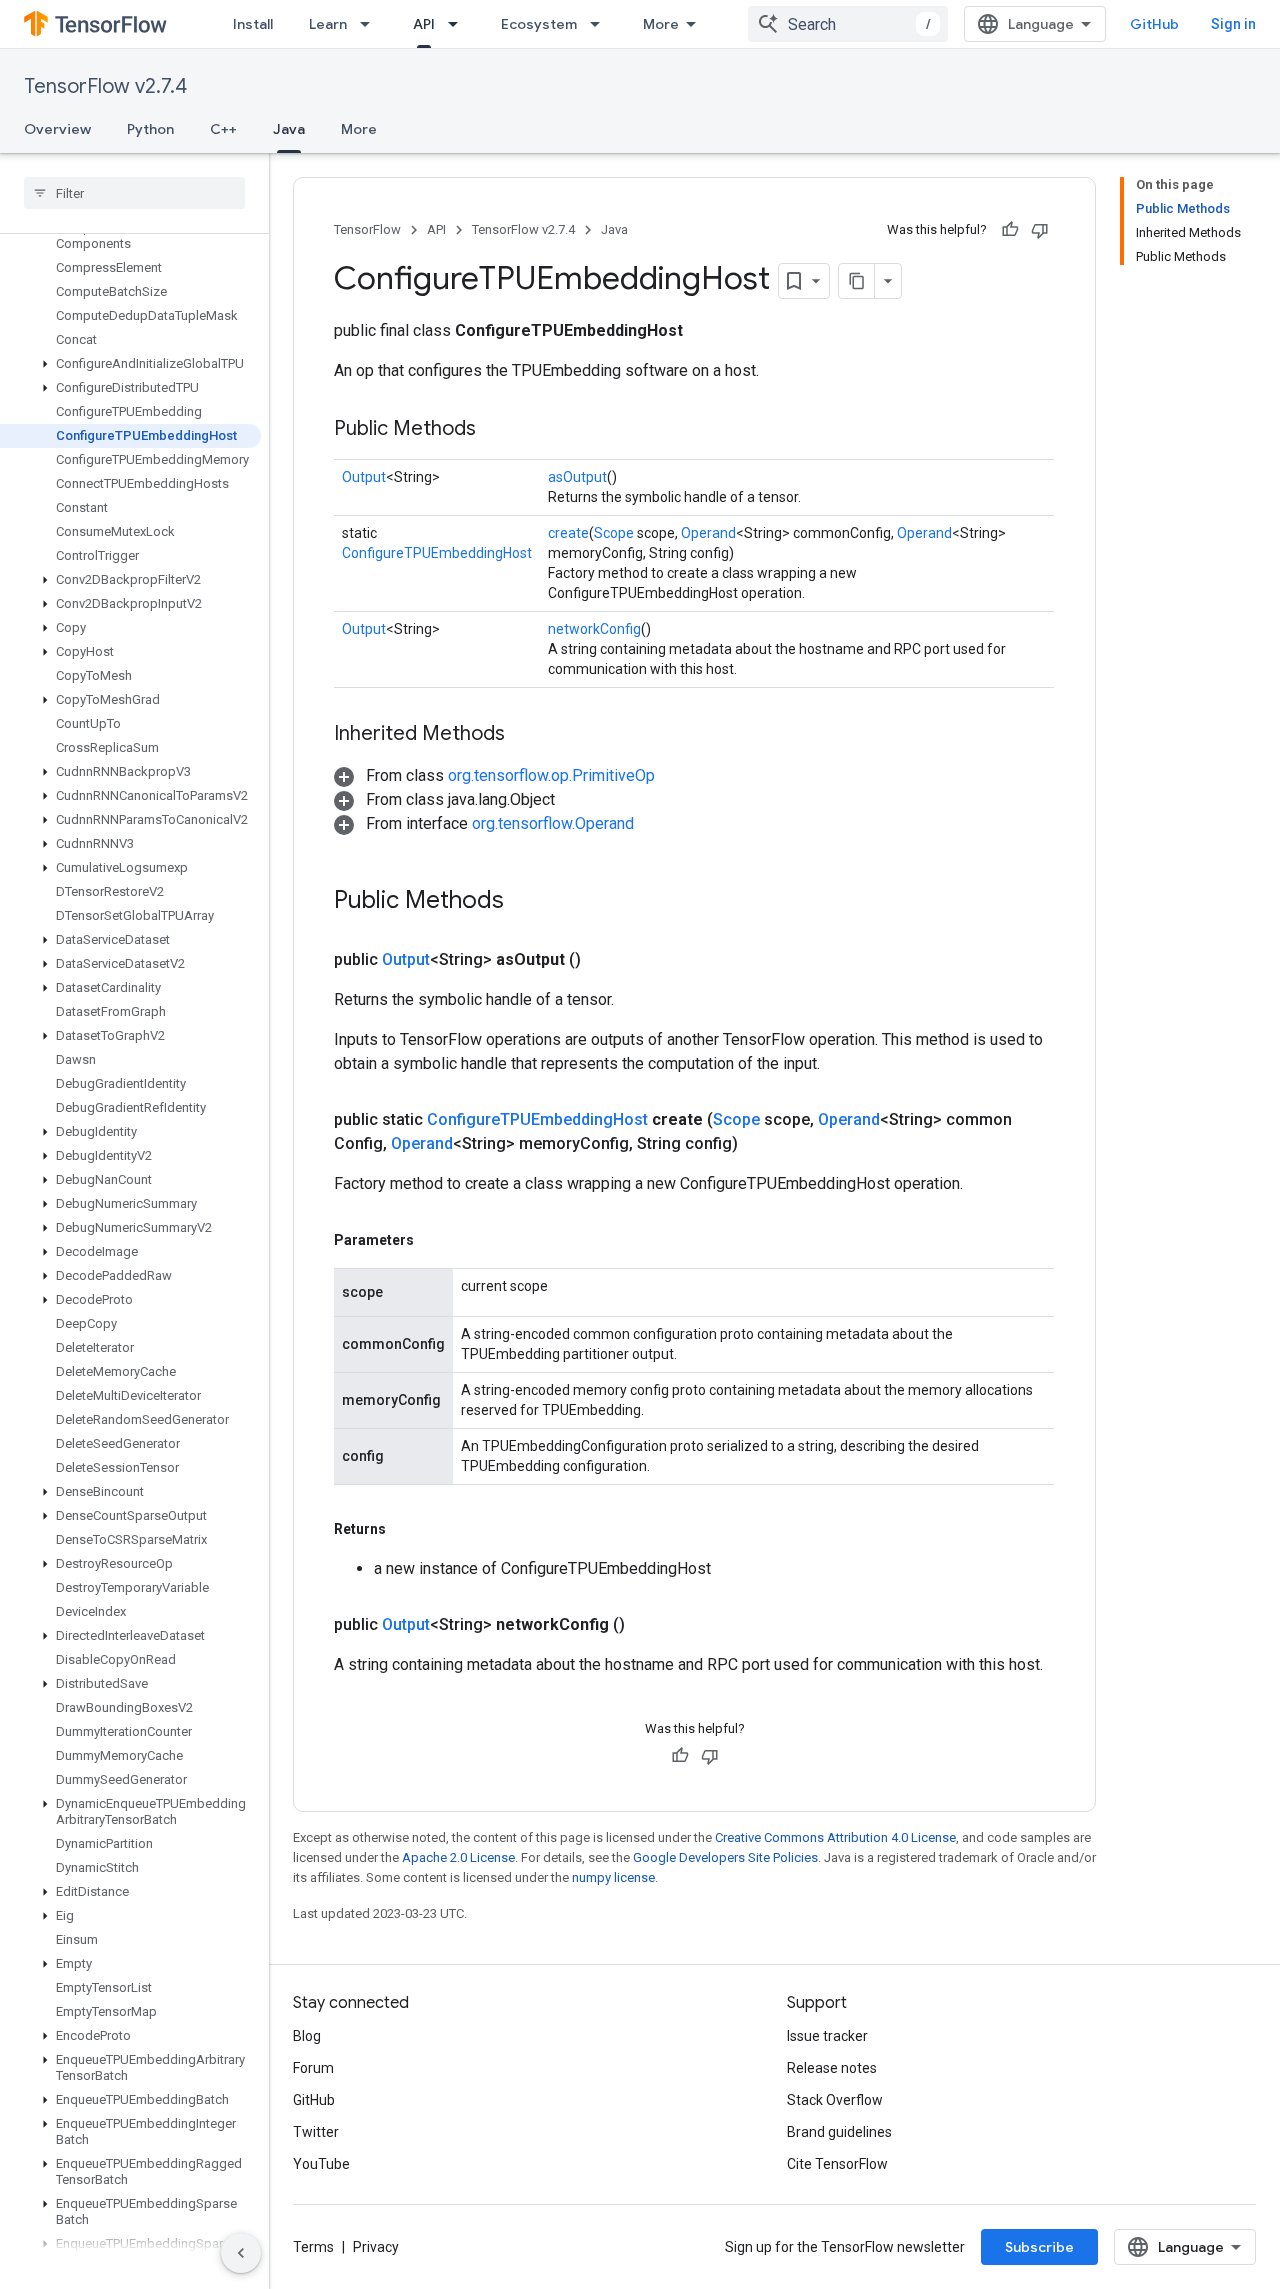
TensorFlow (367, 229)
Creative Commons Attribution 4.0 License (835, 1837)
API (424, 24)
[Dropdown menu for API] (459, 24)
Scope (614, 533)
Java (289, 129)
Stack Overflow (835, 2100)
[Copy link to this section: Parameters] (434, 1240)
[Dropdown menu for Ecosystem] (601, 24)
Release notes (832, 2068)
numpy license (613, 1877)
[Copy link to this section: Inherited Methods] (525, 735)
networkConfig (594, 629)
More (661, 24)
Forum (313, 2068)
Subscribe (1039, 2247)
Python (150, 129)
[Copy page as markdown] (857, 281)
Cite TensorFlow (837, 2164)
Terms (313, 2247)
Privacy (376, 2247)
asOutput (577, 477)
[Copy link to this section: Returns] (406, 1529)
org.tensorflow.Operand (553, 823)
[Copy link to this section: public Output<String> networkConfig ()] (649, 1625)
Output (364, 477)
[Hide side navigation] (241, 2253)
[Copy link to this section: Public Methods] (496, 430)
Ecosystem (539, 24)
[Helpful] (1010, 230)
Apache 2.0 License (458, 1857)
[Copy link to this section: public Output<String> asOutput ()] (605, 960)
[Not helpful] (1040, 230)
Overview (57, 129)
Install (253, 24)
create (568, 533)
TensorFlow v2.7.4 (105, 86)
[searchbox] (134, 193)
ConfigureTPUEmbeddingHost (437, 553)
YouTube (321, 2164)
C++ (223, 129)
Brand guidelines (839, 2132)
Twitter (316, 2132)
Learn (328, 24)
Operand (708, 533)
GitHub (1154, 24)
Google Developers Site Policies (725, 1857)
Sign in (1233, 24)
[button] (130, 364)
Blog (307, 2036)
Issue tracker (827, 2036)
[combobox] (848, 24)
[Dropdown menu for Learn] (371, 24)
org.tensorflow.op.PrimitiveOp (551, 775)
